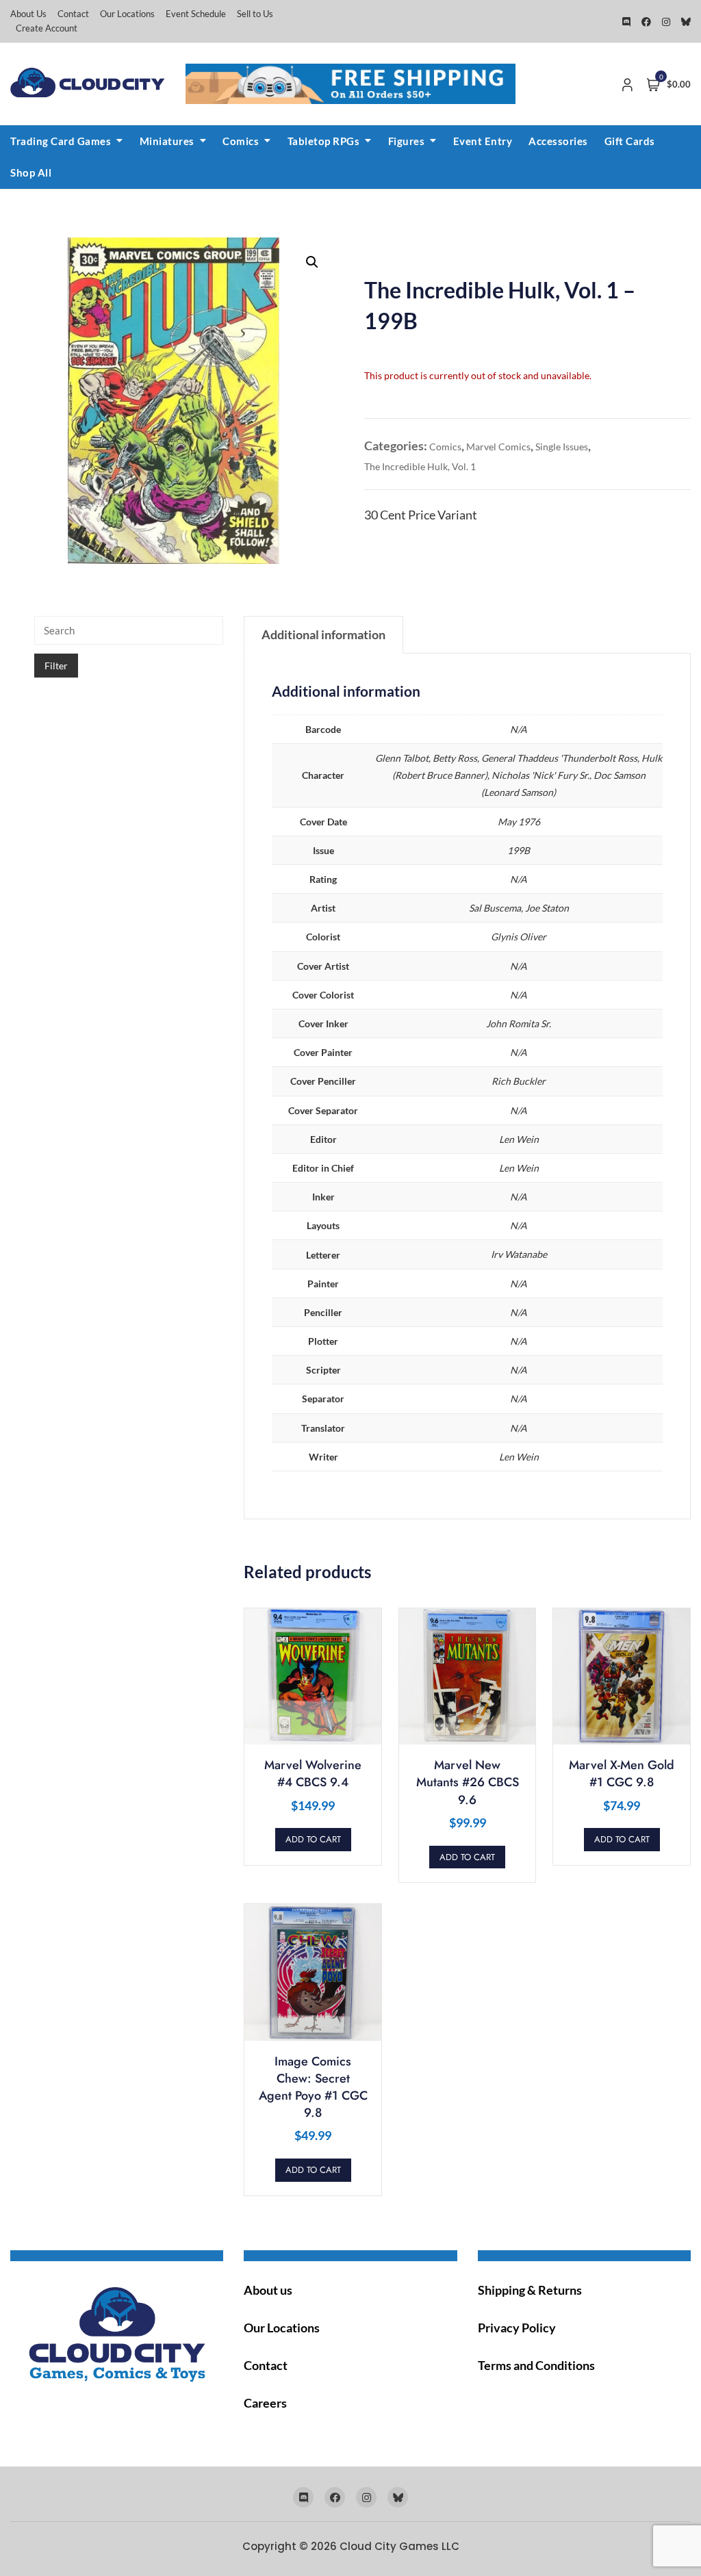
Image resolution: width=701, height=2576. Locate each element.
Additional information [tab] (323, 634)
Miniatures (167, 141)
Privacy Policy (517, 2328)
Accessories (558, 141)
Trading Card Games (61, 141)
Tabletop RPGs (324, 141)
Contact (73, 14)
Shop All (31, 172)
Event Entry (483, 141)
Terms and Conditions (536, 2365)
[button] (312, 262)
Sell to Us (255, 14)
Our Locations (127, 14)
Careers (265, 2403)
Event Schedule (196, 14)
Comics (241, 141)
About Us (28, 14)
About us (268, 2290)
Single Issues (562, 447)
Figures (407, 141)
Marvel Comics (498, 447)
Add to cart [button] (313, 1839)
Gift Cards (630, 141)
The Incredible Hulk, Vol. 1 (420, 466)
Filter (56, 666)
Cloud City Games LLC (399, 2546)
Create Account (47, 28)
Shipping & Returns (530, 2290)
